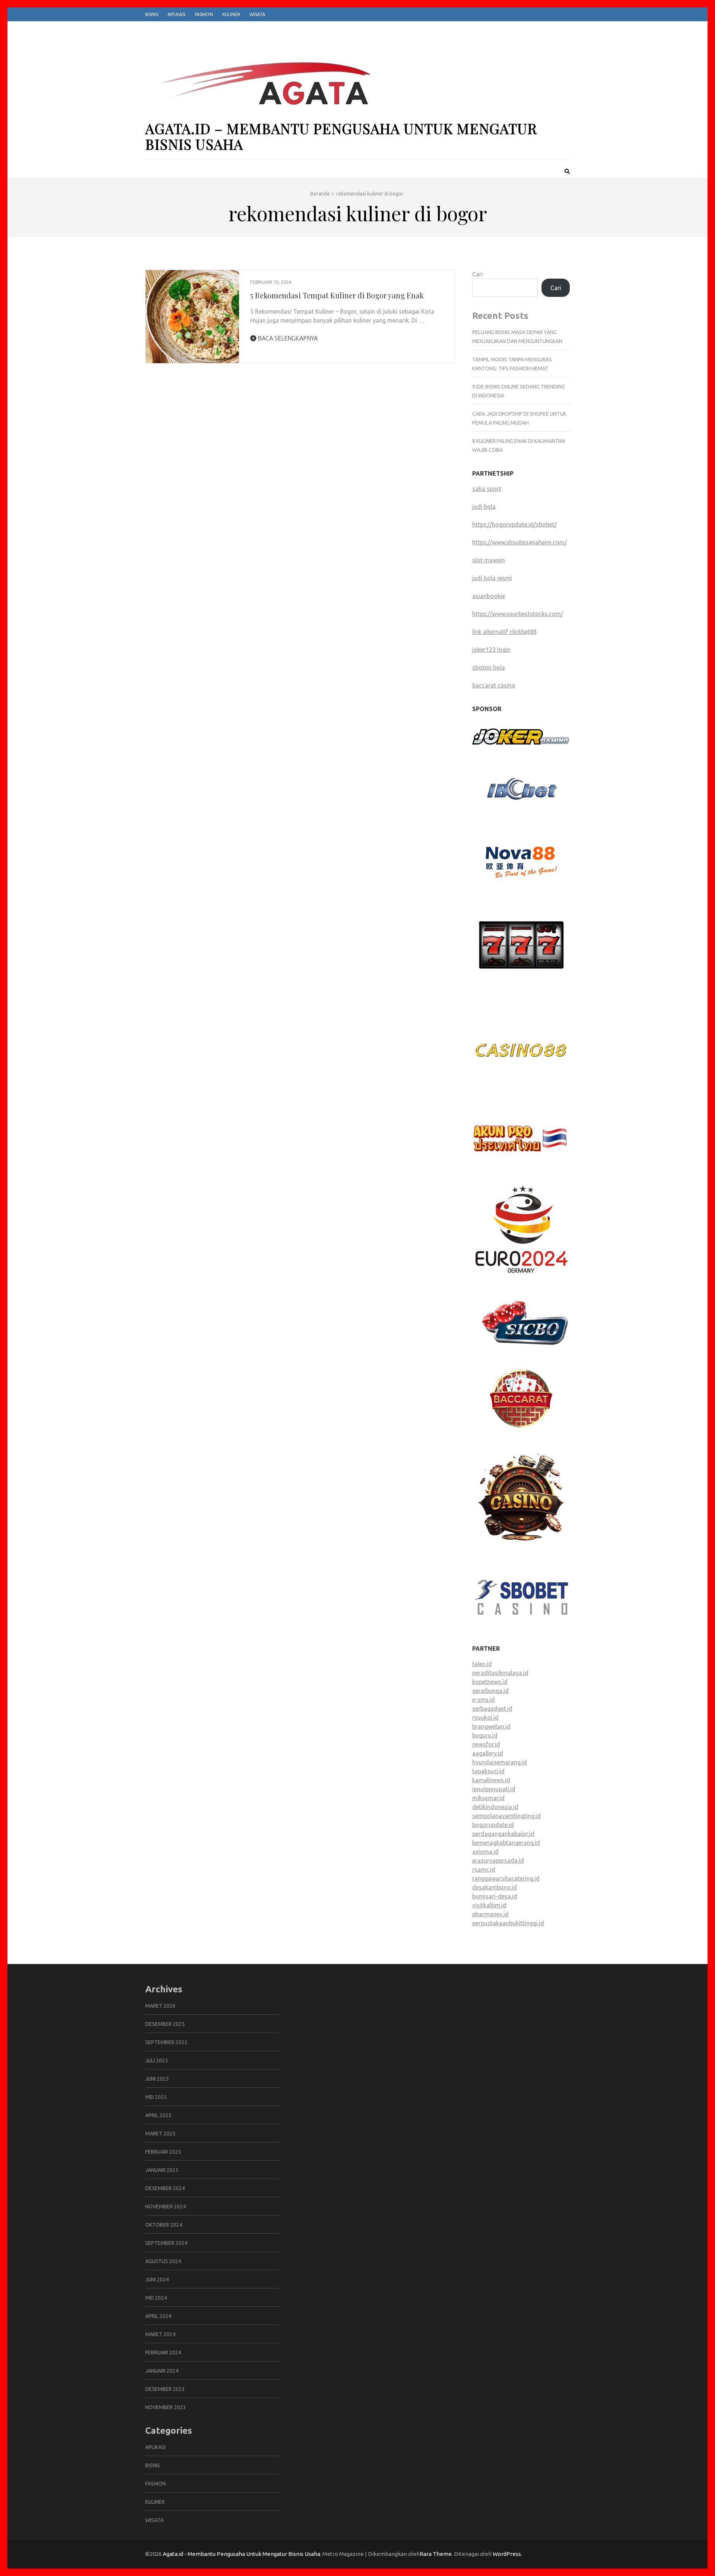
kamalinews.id (491, 1780)
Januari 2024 (162, 2371)
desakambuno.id (495, 1887)
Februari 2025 (163, 2152)
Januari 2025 (162, 2170)
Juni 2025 (157, 2079)
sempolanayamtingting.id (506, 1816)
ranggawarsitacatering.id (506, 1878)
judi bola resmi (492, 578)
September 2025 (166, 2042)
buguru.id (485, 1735)
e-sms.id (484, 1700)
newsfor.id (486, 1744)
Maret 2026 (160, 2006)
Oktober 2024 (164, 2225)
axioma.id (485, 1852)
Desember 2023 (165, 2389)
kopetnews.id (490, 1682)
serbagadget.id (492, 1709)
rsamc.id (484, 1869)
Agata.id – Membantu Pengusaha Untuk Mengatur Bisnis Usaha (341, 136)
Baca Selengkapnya (287, 338)
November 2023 (166, 2407)
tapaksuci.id (488, 1771)
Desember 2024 (165, 2188)
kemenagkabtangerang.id (506, 1843)
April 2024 (158, 2316)
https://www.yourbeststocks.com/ (518, 614)
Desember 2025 (165, 2024)
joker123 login (491, 650)
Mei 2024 (156, 2298)
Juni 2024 (157, 2280)
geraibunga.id (490, 1691)
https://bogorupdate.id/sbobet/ (514, 524)
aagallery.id (488, 1753)
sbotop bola (489, 667)
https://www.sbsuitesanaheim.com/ (519, 542)
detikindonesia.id (495, 1807)
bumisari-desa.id (495, 1896)
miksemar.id (488, 1798)
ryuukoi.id (485, 1717)
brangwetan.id (491, 1726)
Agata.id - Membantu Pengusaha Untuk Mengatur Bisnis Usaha (241, 2554)
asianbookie (489, 596)
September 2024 (166, 2243)
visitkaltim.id (489, 1905)
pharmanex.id (490, 1914)
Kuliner (231, 14)
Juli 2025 (157, 2061)
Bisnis (152, 14)
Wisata (257, 14)
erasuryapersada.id (498, 1860)
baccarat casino (494, 685)
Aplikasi (177, 14)
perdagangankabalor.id (503, 1834)
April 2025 (158, 2115)
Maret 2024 (160, 2334)
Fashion (204, 14)
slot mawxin (489, 560)
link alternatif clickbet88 (504, 632)
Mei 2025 (156, 2097)
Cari (478, 274)
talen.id (482, 1664)
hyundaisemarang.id (500, 1762)
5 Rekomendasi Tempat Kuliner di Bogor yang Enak (337, 295)
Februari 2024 (163, 2353)
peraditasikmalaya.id (500, 1673)
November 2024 (166, 2207)
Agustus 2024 (163, 2261)
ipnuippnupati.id (494, 1789)
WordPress (507, 2554)
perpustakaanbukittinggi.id (508, 1923)
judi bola (484, 507)
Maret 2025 (160, 2134)
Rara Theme (436, 2554)
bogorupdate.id (493, 1825)
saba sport (487, 489)
